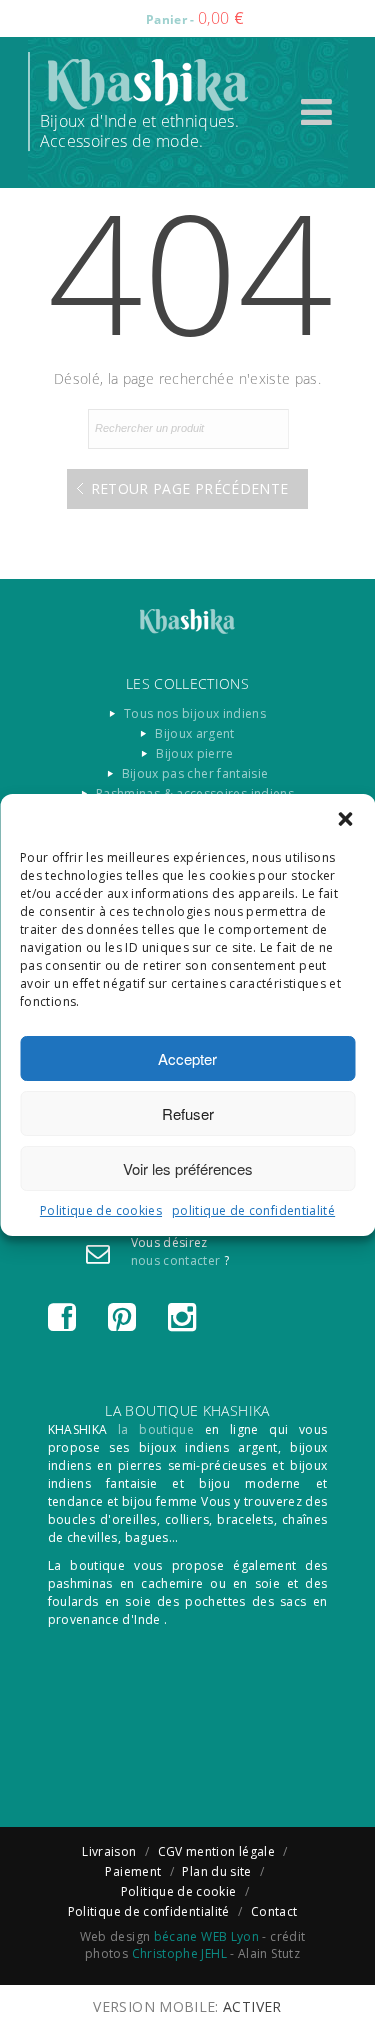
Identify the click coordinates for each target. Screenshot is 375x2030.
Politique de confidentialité (149, 1911)
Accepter (187, 1058)
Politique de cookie (179, 1891)
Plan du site (216, 1871)
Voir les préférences (188, 1168)
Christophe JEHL (179, 1953)
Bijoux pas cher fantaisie (195, 773)
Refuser (188, 1113)
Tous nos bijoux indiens (195, 713)
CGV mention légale (216, 1851)
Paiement (133, 1871)
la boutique (156, 1429)
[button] (345, 819)
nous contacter (176, 1260)
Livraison (109, 1851)
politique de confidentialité (253, 1210)
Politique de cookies (101, 1210)
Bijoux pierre (195, 753)
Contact (274, 1911)
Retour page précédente (190, 488)
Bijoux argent (195, 733)
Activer (252, 2006)
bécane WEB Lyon (206, 1936)
